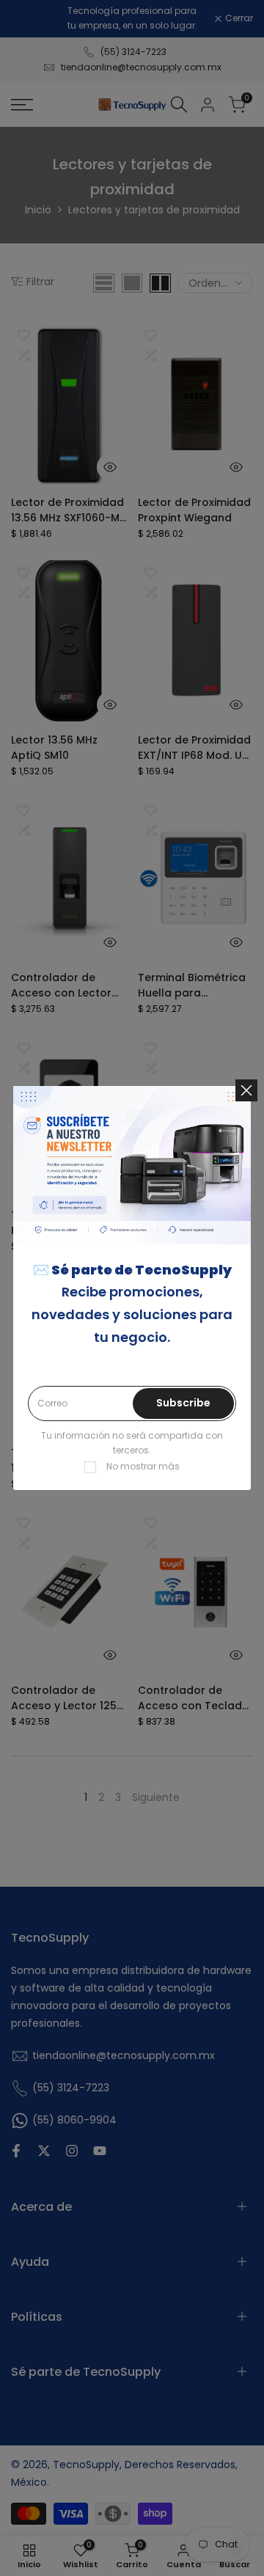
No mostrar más (143, 1466)
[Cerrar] (246, 1090)
